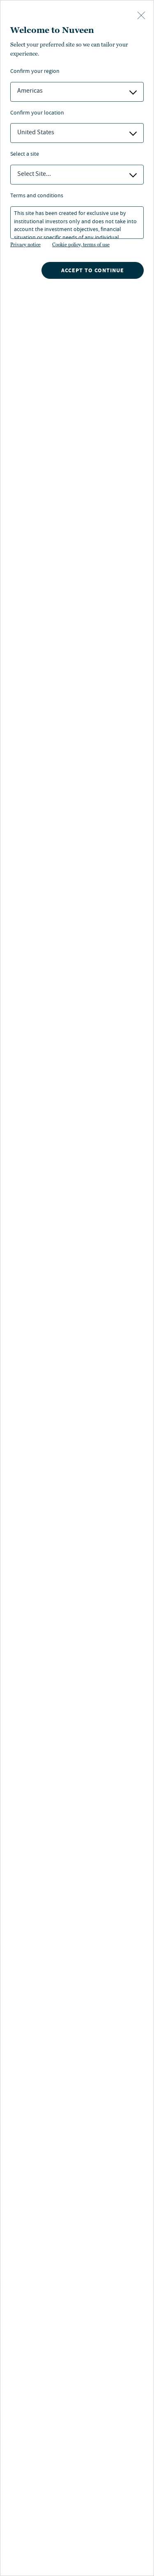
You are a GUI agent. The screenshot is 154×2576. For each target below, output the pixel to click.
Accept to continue (93, 270)
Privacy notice (25, 245)
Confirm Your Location (37, 113)
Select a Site (25, 155)
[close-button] (141, 16)
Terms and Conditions (37, 196)
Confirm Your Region (35, 72)
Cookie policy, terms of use (81, 245)
